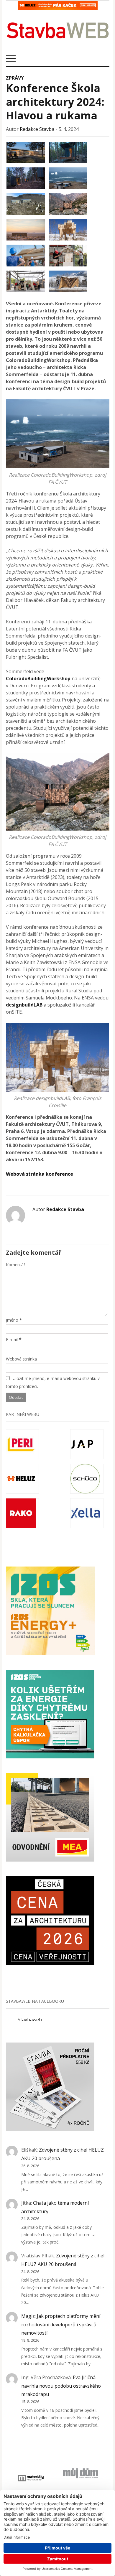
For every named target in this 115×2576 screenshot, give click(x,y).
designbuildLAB (24, 1005)
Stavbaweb (30, 2020)
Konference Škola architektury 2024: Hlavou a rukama (55, 102)
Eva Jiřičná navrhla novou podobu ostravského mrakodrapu (61, 2386)
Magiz (28, 2316)
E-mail (12, 1339)
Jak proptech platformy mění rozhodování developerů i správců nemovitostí (61, 2325)
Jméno (12, 1320)
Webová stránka (21, 1359)
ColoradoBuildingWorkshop (38, 678)
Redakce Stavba (37, 129)
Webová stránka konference (40, 1174)
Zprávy (15, 78)
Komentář (16, 1265)
